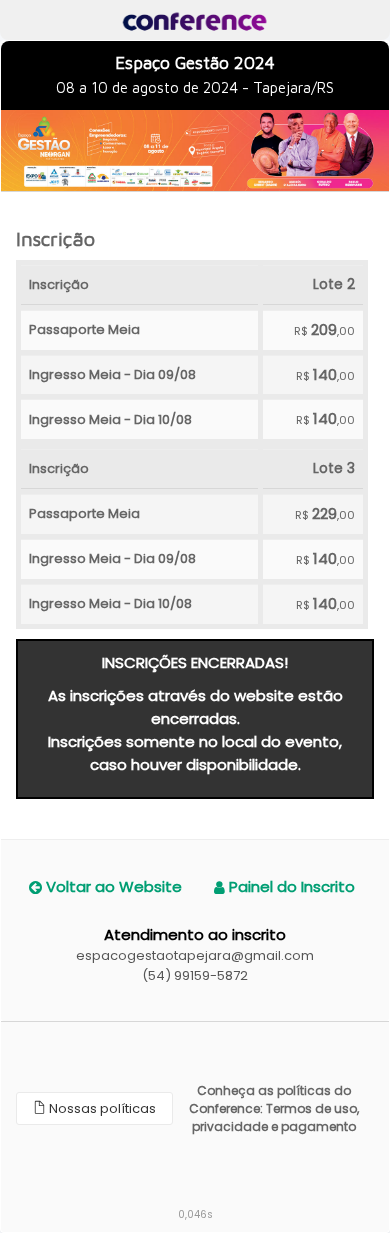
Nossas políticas (101, 1108)
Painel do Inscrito (290, 886)
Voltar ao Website (112, 886)
